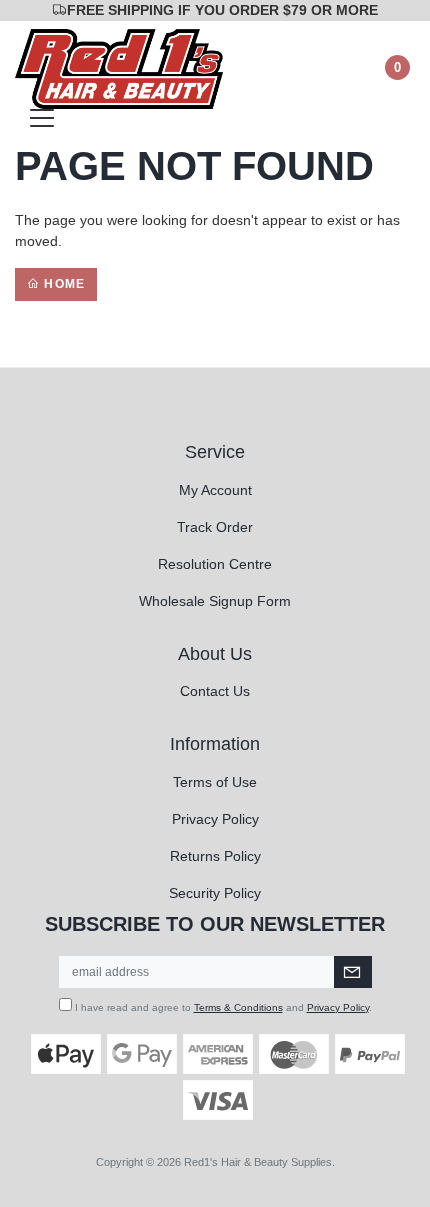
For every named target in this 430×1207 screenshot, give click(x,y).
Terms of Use (215, 782)
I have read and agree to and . (222, 1007)
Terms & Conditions (238, 1007)
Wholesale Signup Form (215, 601)
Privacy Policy (215, 819)
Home (62, 284)
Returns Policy (215, 856)
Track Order (215, 527)
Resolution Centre (215, 564)
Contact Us (215, 691)
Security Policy (215, 893)
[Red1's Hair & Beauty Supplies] (119, 68)
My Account (215, 490)
